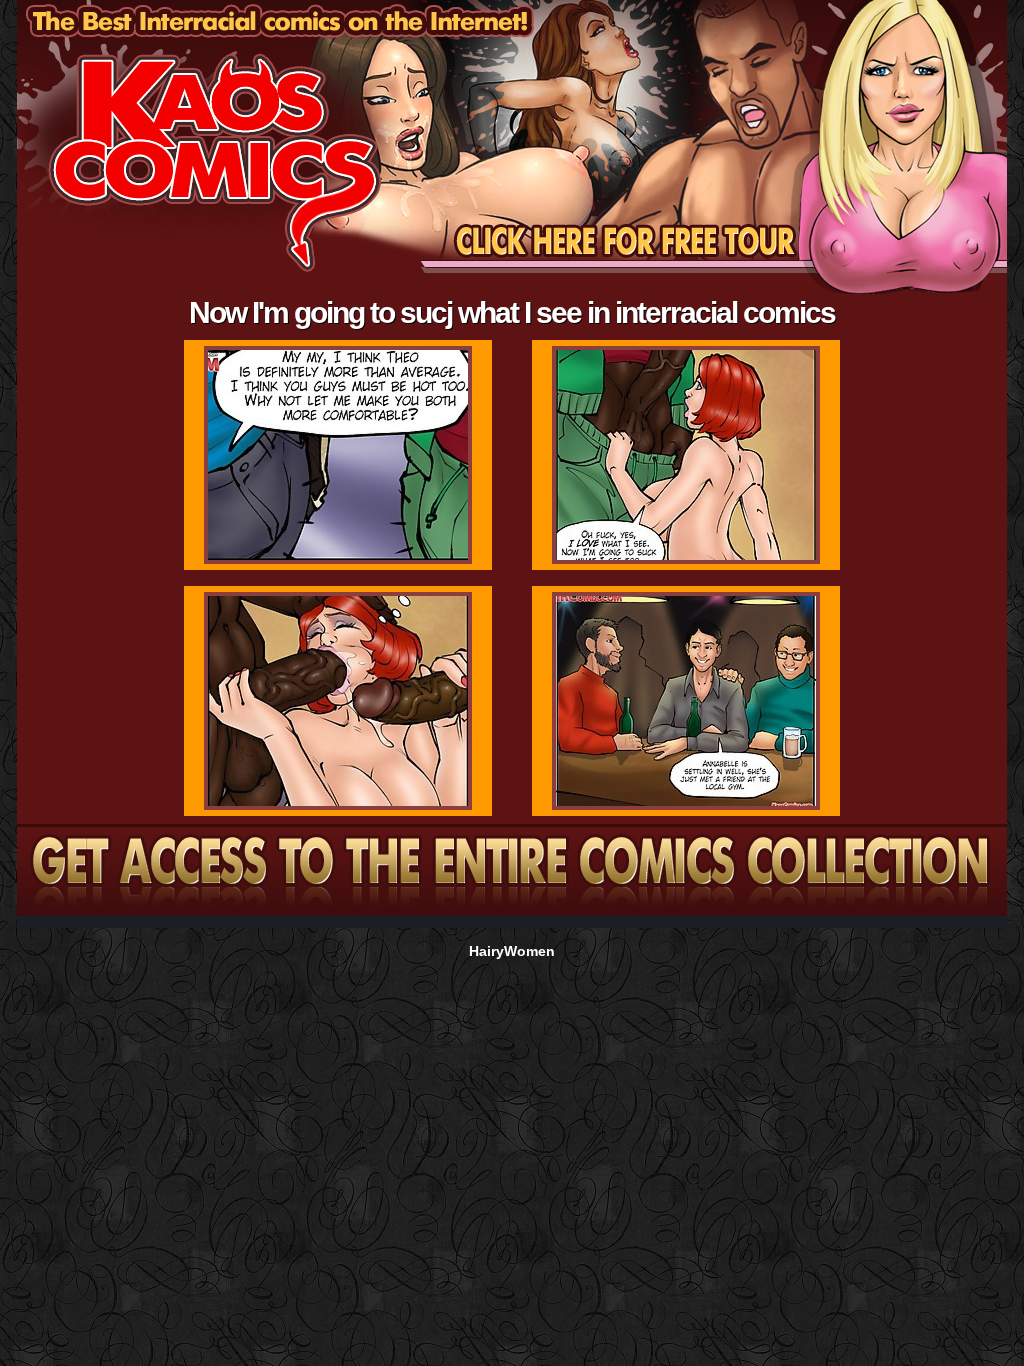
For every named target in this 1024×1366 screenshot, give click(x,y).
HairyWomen (512, 951)
